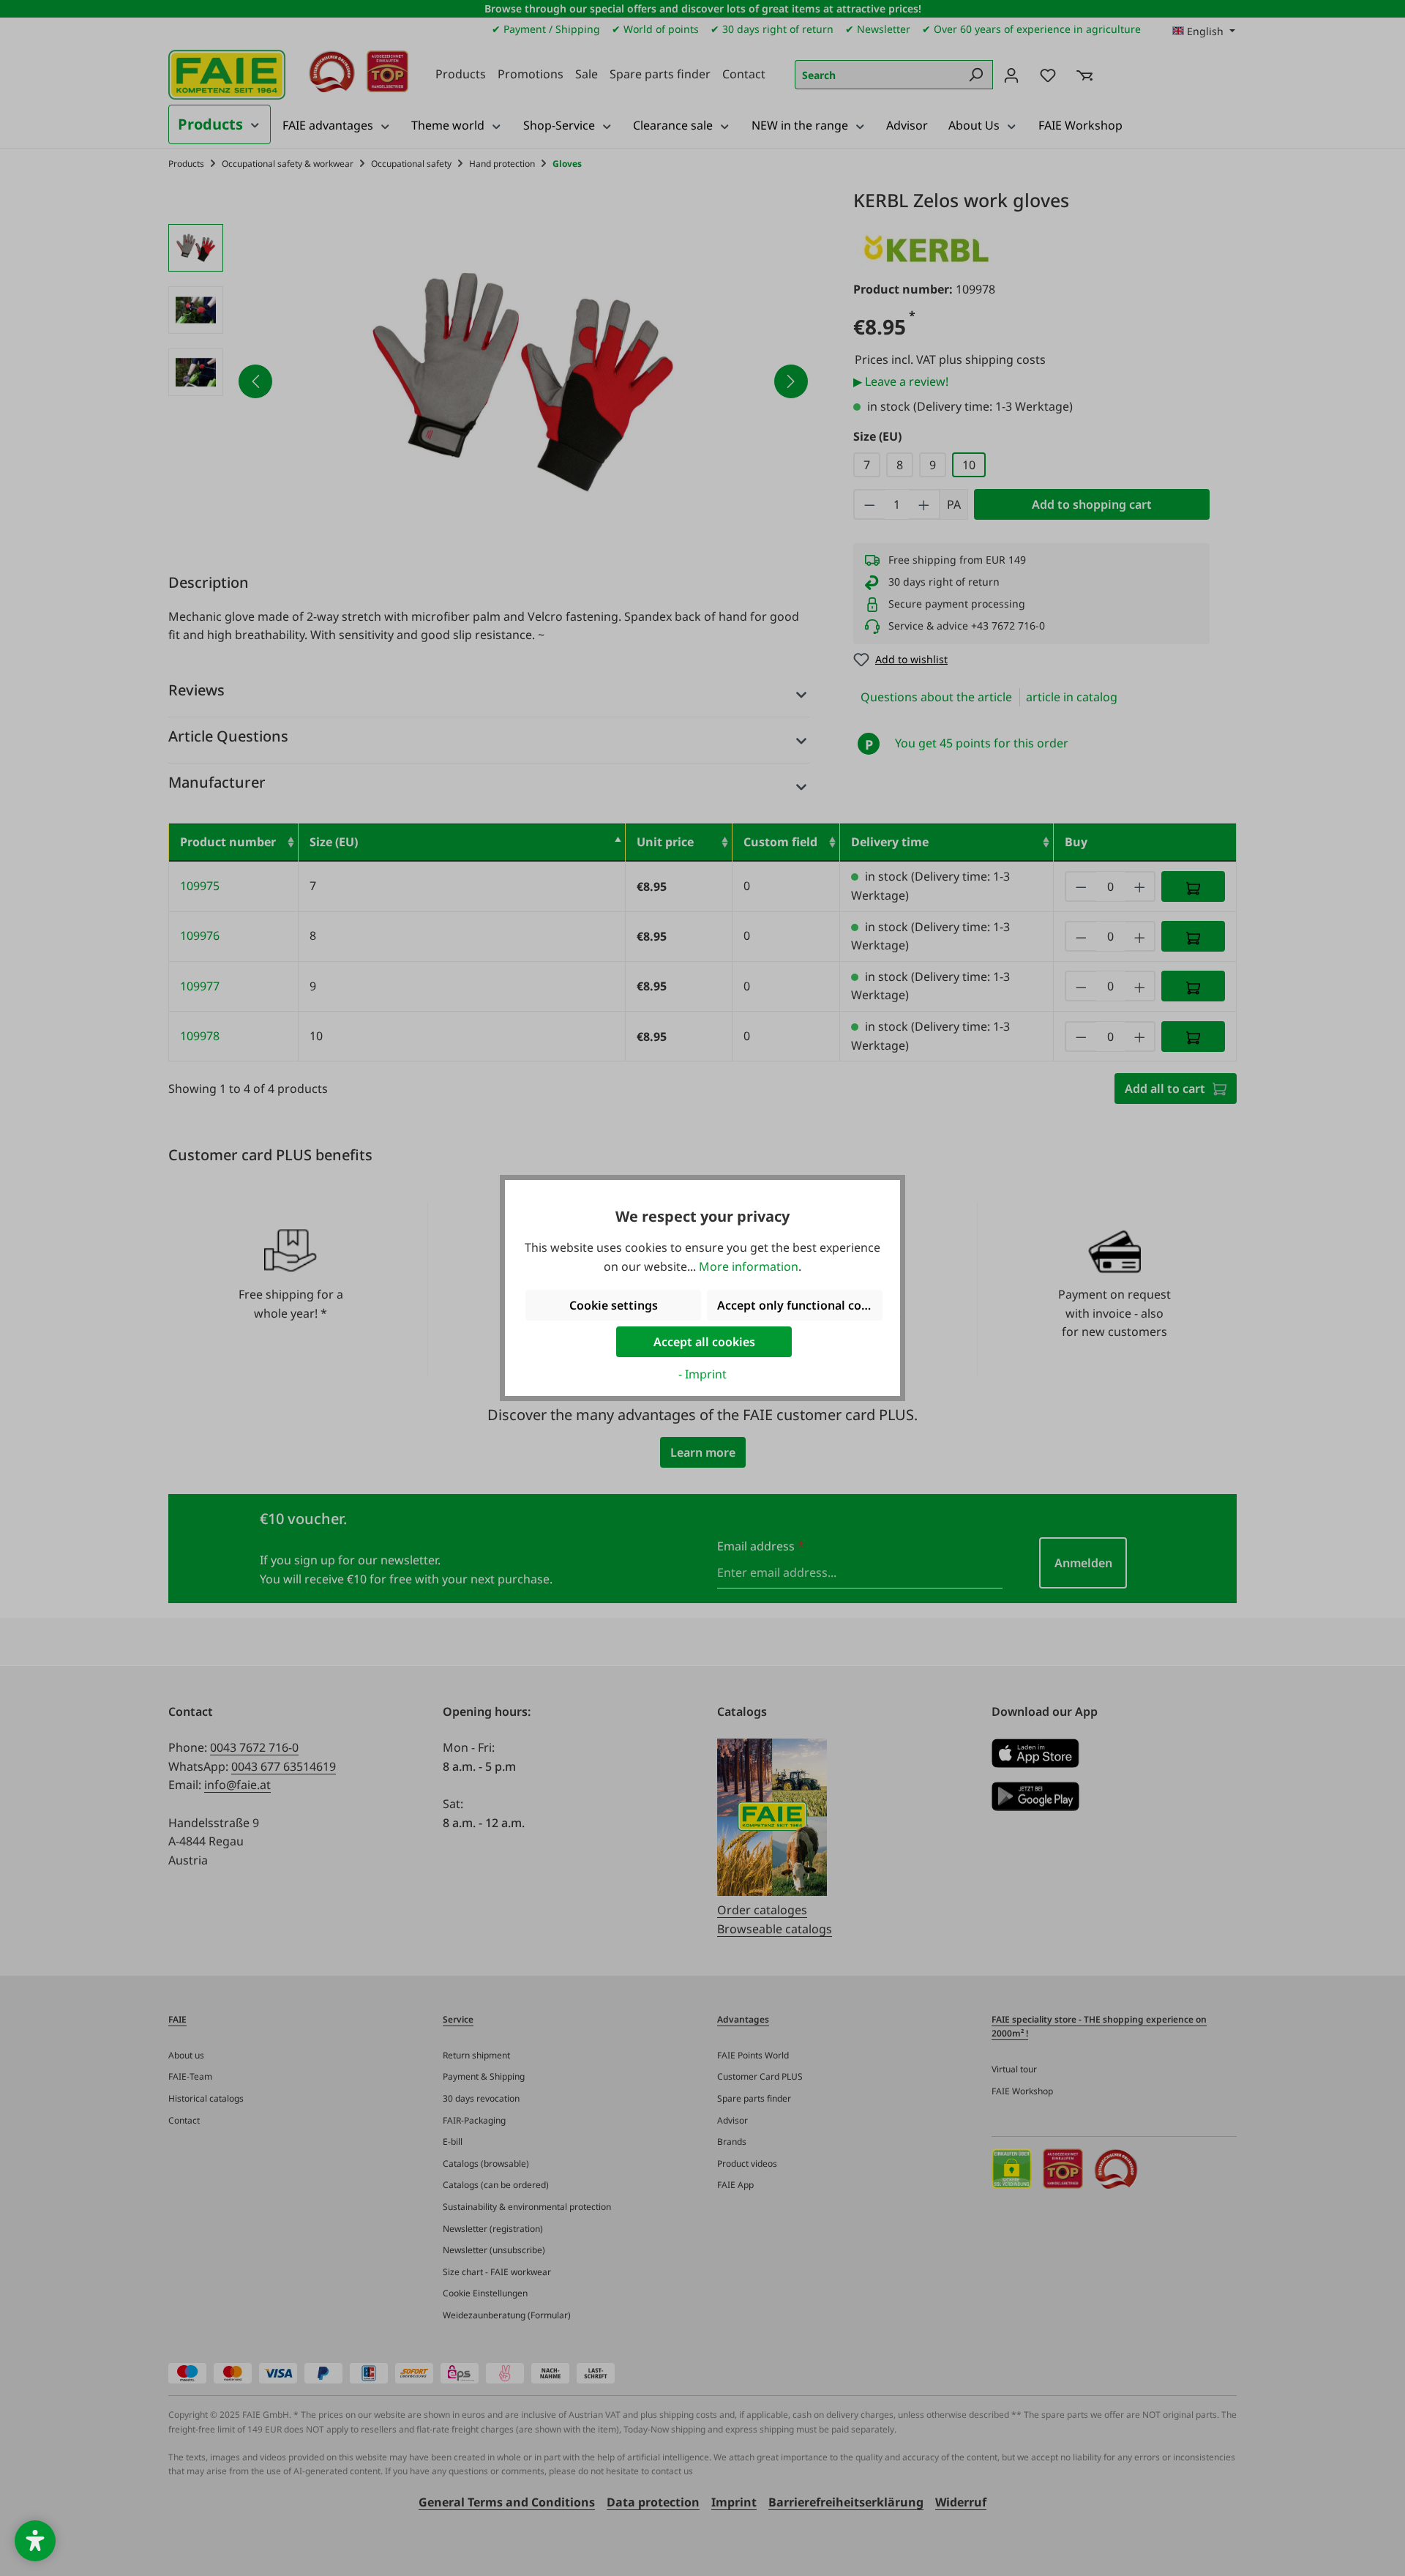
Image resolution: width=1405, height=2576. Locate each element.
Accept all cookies (704, 1342)
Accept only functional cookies (800, 1305)
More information (749, 1266)
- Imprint (702, 1374)
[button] (35, 2541)
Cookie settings (614, 1305)
